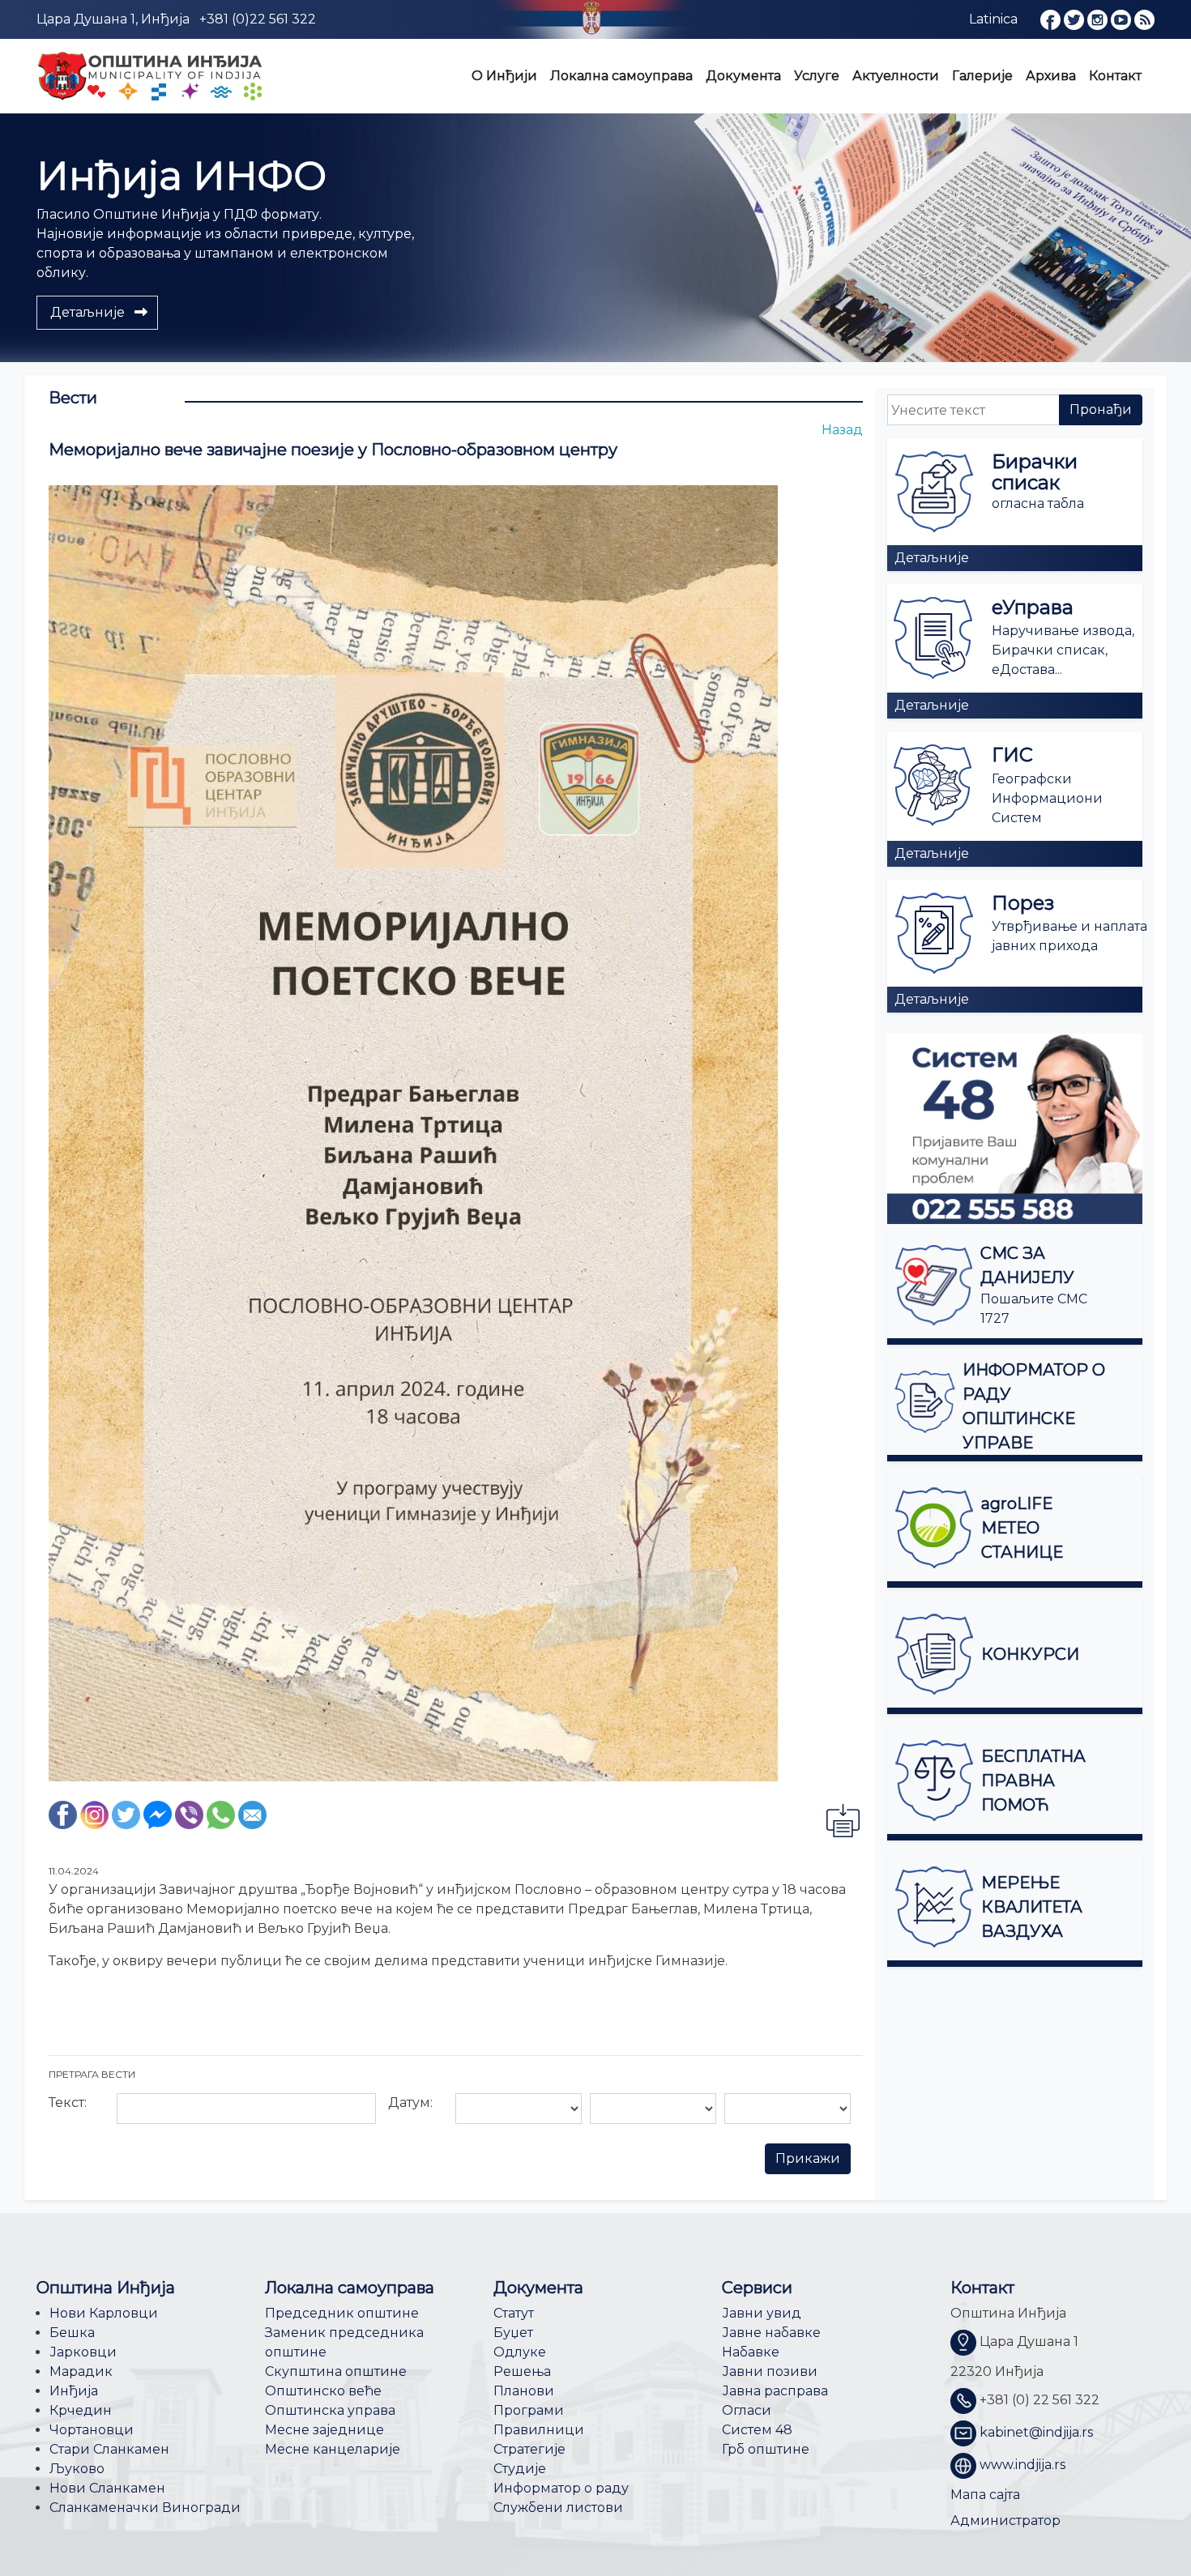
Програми (529, 2410)
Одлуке (520, 2352)
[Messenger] (158, 1814)
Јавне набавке (771, 2333)
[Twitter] (126, 1814)
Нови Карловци (104, 2313)
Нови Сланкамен (107, 2488)
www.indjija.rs (1022, 2465)
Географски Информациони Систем (1047, 798)
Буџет (513, 2333)
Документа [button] (743, 76)
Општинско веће (323, 2391)
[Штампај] (843, 1820)
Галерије (982, 76)
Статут (514, 2313)
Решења (522, 2371)
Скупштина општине (336, 2371)
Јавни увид (762, 2313)
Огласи (747, 2410)
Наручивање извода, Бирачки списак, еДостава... (1063, 650)
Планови (524, 2391)
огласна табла (1038, 503)
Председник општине (342, 2313)
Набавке (751, 2352)
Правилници (539, 2430)
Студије (520, 2469)
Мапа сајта (985, 2495)
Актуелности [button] (896, 76)
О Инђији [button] (504, 76)
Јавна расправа (775, 2391)
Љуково (77, 2469)
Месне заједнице (324, 2430)
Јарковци (83, 2352)
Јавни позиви (770, 2371)
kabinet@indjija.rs (1036, 2433)
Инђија (74, 2391)
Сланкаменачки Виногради (145, 2508)
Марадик (81, 2371)
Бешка (72, 2333)
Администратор (1005, 2521)
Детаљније (932, 558)
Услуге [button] (817, 76)
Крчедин (81, 2410)
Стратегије (529, 2449)
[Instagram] (94, 1814)
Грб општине (766, 2449)
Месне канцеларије (333, 2449)
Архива (1051, 76)
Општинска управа (330, 2410)
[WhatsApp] (221, 1814)
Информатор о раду (561, 2488)
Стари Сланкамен (109, 2449)
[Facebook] (63, 1814)
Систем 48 (757, 2430)
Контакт (1115, 76)
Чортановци (92, 2430)
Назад (842, 430)
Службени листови (558, 2508)
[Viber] (189, 1814)
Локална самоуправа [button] (621, 76)
